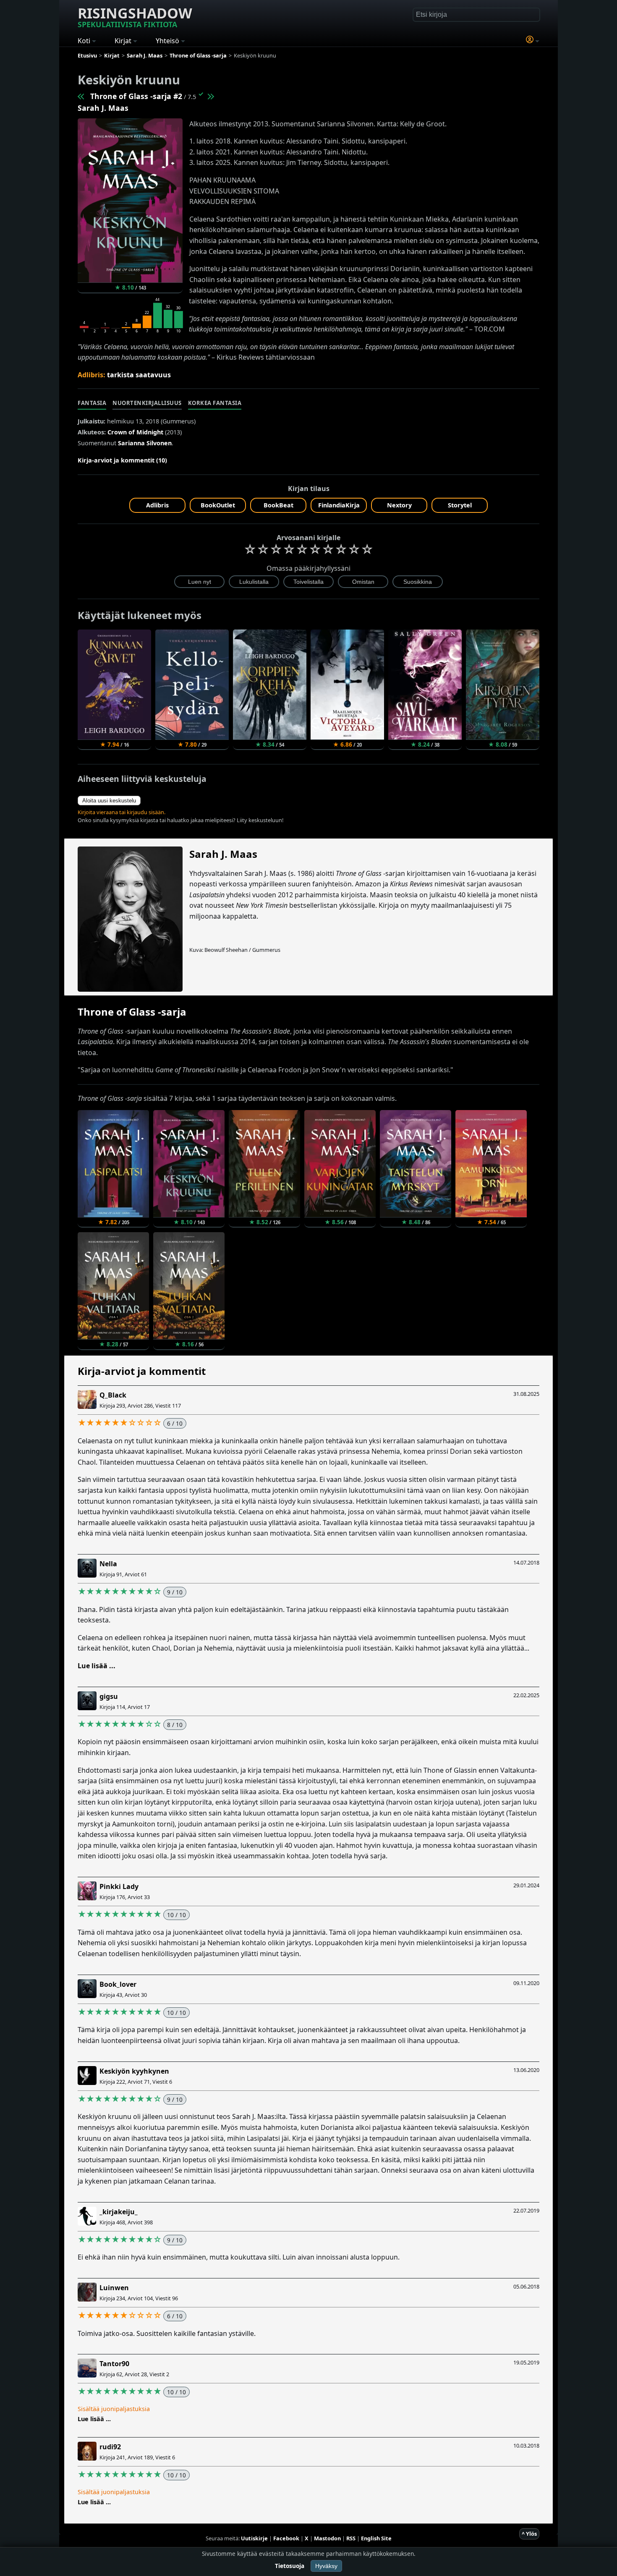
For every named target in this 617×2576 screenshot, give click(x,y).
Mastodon (327, 2538)
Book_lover (118, 1984)
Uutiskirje (254, 2538)
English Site (376, 2538)
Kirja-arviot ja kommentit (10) (122, 460)
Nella (108, 1564)
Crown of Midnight (135, 432)
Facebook (286, 2538)
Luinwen (114, 2288)
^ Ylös (529, 2534)
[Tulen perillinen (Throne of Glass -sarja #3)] (210, 96)
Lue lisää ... (97, 1666)
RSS (351, 2538)
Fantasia (92, 403)
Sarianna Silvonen (145, 443)
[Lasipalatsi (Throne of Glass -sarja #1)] (81, 96)
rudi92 (110, 2447)
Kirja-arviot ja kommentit (142, 1371)
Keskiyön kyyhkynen (134, 2071)
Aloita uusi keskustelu (109, 801)
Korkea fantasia (215, 403)
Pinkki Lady (119, 1886)
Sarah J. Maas (103, 108)
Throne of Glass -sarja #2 (136, 96)
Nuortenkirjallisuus (147, 403)
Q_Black (113, 1395)
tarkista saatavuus (139, 375)
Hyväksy (326, 2566)
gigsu (109, 1696)
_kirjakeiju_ (119, 2212)
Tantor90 (114, 2364)
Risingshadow (135, 16)
